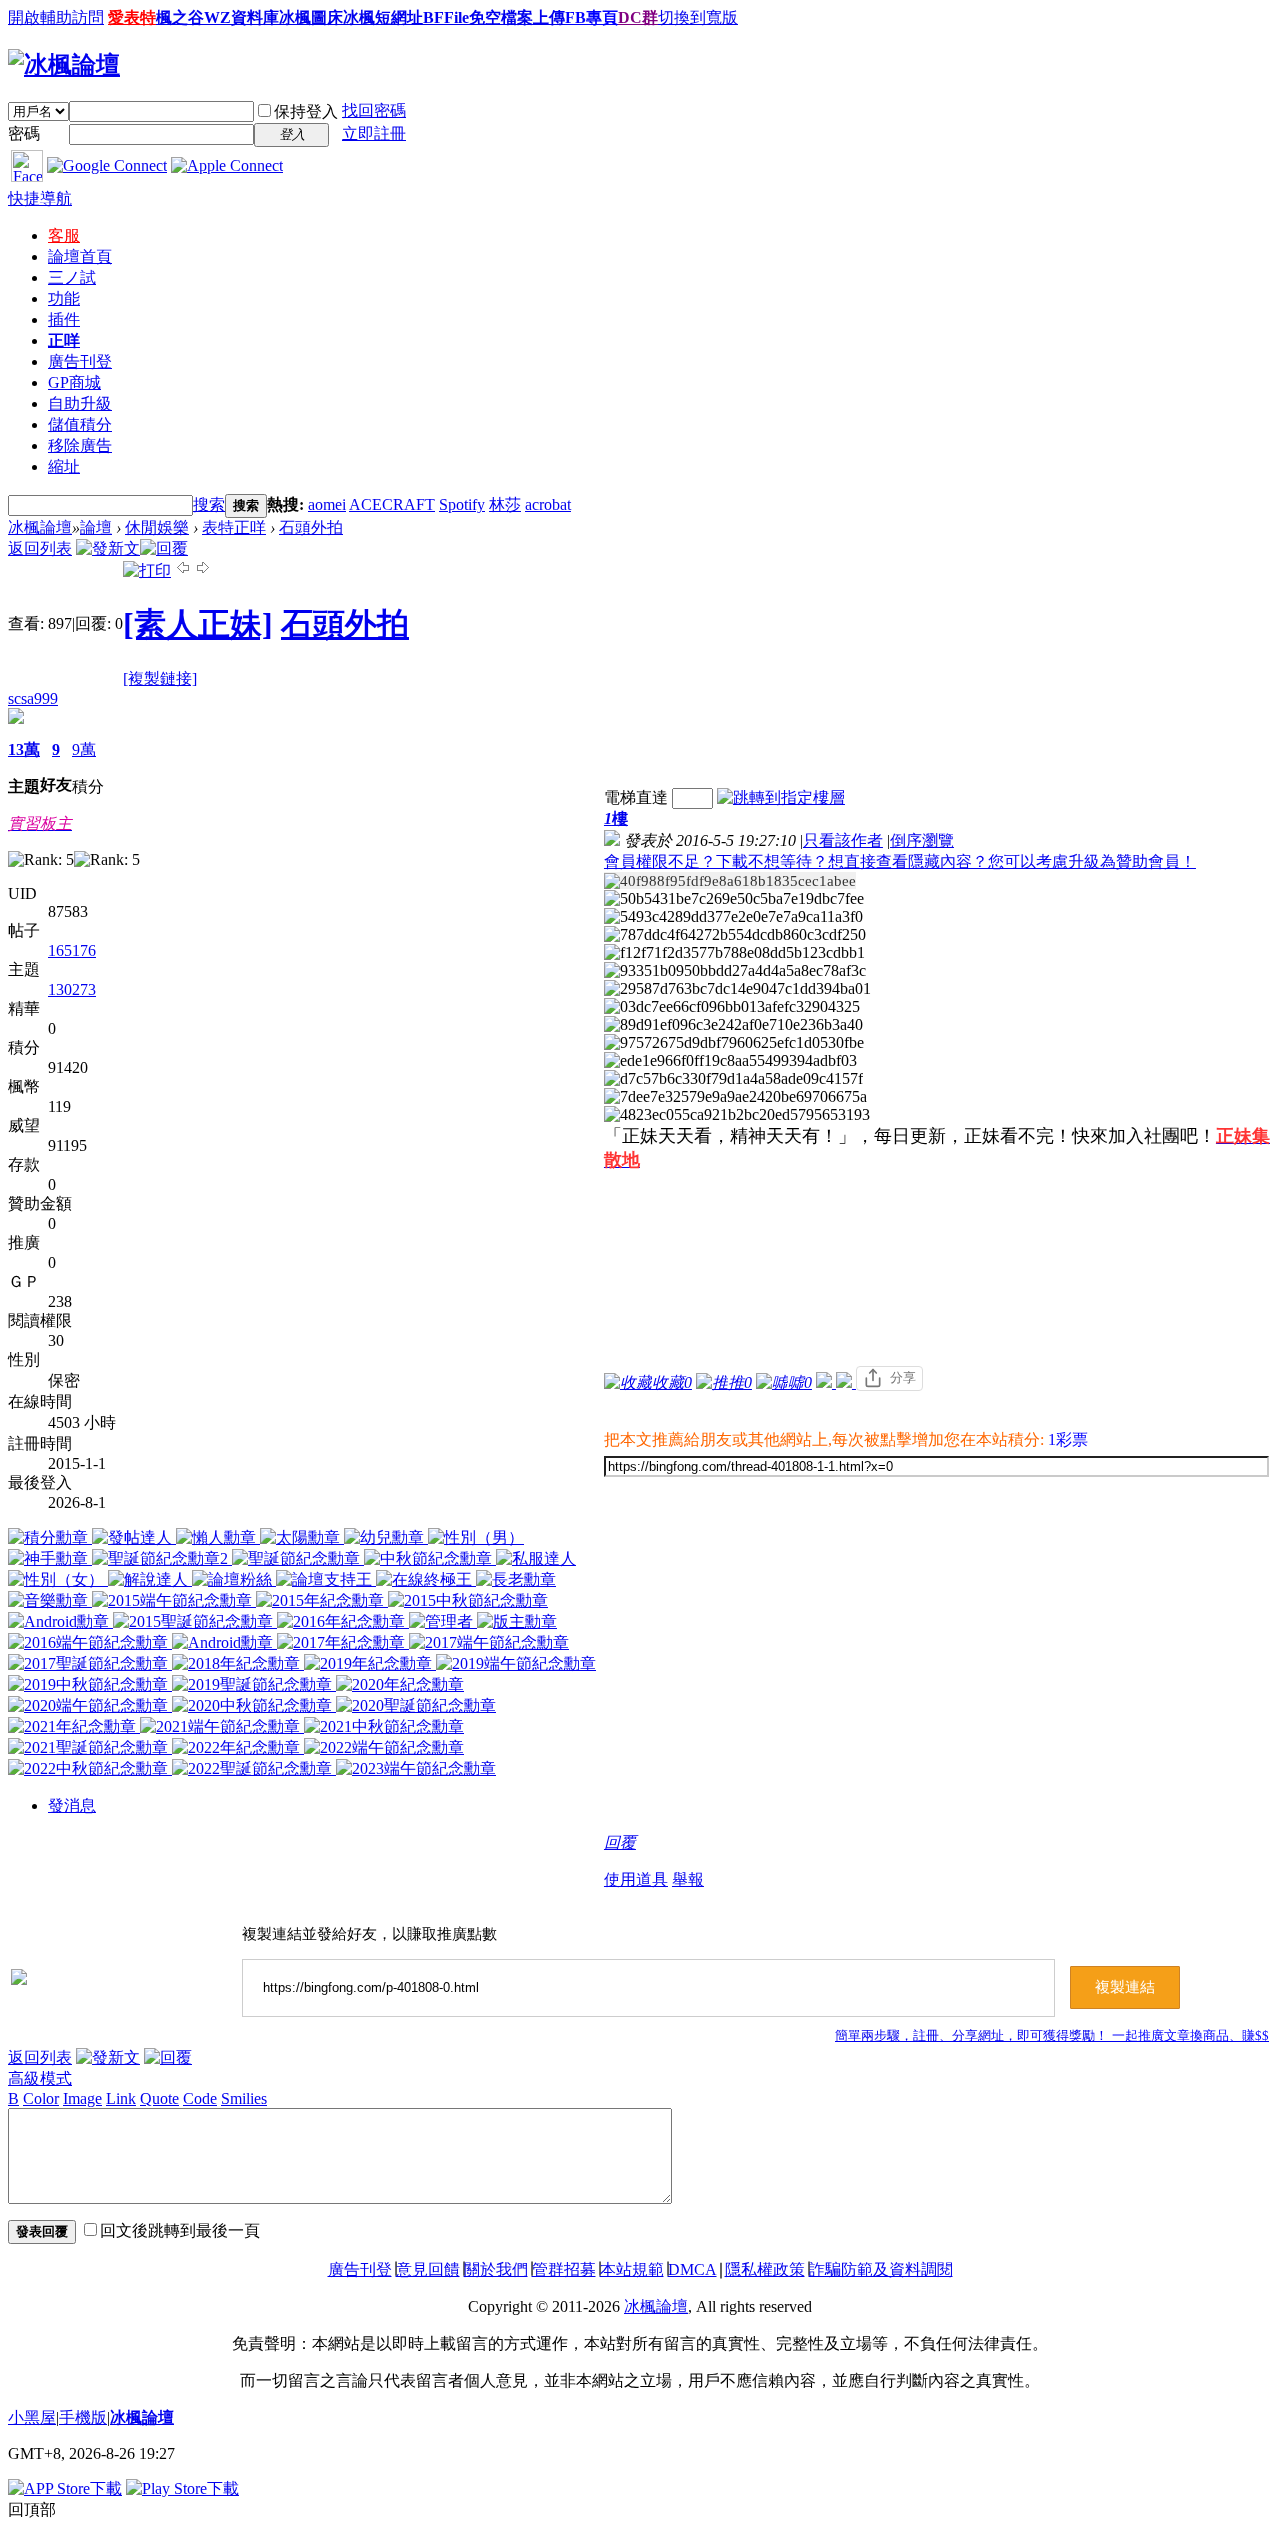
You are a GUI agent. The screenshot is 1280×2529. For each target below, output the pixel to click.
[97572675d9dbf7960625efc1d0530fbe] (734, 1043)
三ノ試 (72, 277)
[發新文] (108, 548)
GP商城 (74, 382)
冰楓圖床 (311, 17)
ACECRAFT (392, 504)
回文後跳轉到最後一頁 (180, 2230)
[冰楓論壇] (64, 65)
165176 (72, 950)
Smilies (244, 2098)
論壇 (80, 256)
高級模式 (40, 2078)
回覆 (620, 1842)
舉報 (688, 1879)
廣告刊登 (80, 361)
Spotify (462, 504)
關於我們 (496, 2269)
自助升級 (80, 403)
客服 (64, 235)
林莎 (505, 504)
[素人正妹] (198, 624)
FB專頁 (591, 17)
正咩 (64, 340)
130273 (72, 989)
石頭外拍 (311, 527)
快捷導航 (40, 198)
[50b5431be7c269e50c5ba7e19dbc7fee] (734, 899)
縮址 (64, 466)
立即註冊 (374, 133)
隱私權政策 (765, 2269)
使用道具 (636, 1879)
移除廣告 (80, 445)
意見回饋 (428, 2269)
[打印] (147, 570)
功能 (64, 298)
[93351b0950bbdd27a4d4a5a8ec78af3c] (735, 971)
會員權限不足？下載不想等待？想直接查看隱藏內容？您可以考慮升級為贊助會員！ (900, 861)
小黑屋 (32, 2417)
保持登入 (306, 111)
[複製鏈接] (160, 678)
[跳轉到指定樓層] (781, 797)
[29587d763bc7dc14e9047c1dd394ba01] (737, 989)
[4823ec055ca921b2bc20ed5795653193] (737, 1115)
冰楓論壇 (40, 527)
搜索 (209, 504)
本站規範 (632, 2269)
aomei (327, 504)
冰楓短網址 (383, 17)
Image (82, 2098)
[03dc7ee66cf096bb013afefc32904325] (732, 1007)
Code (200, 2098)
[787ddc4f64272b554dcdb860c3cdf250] (735, 935)
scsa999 (33, 698)
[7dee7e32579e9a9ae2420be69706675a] (735, 1097)
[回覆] (164, 548)
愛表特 (132, 17)
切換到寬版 (698, 17)
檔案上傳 (533, 17)
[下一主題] (203, 570)
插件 (64, 319)
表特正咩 (234, 527)
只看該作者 (843, 840)
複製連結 (1125, 1987)
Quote (159, 2098)
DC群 (638, 17)
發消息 (72, 1805)
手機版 (83, 2417)
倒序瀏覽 (922, 840)
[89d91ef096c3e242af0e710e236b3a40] (733, 1025)
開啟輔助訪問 (56, 17)
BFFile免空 (462, 17)
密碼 (24, 133)
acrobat (548, 504)
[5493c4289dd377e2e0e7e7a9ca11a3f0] (733, 917)
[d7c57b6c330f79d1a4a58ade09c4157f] (733, 1079)
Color (41, 2098)
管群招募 (564, 2269)
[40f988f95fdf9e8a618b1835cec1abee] (730, 881)
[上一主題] (183, 570)
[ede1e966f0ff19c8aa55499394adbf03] (730, 1061)
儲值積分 (80, 424)
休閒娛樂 (157, 527)
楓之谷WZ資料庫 (217, 17)
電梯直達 (636, 797)
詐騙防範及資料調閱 (881, 2269)
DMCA (692, 2269)
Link (121, 2098)
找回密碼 (374, 110)
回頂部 (32, 2509)
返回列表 (40, 548)
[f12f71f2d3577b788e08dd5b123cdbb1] (734, 953)
